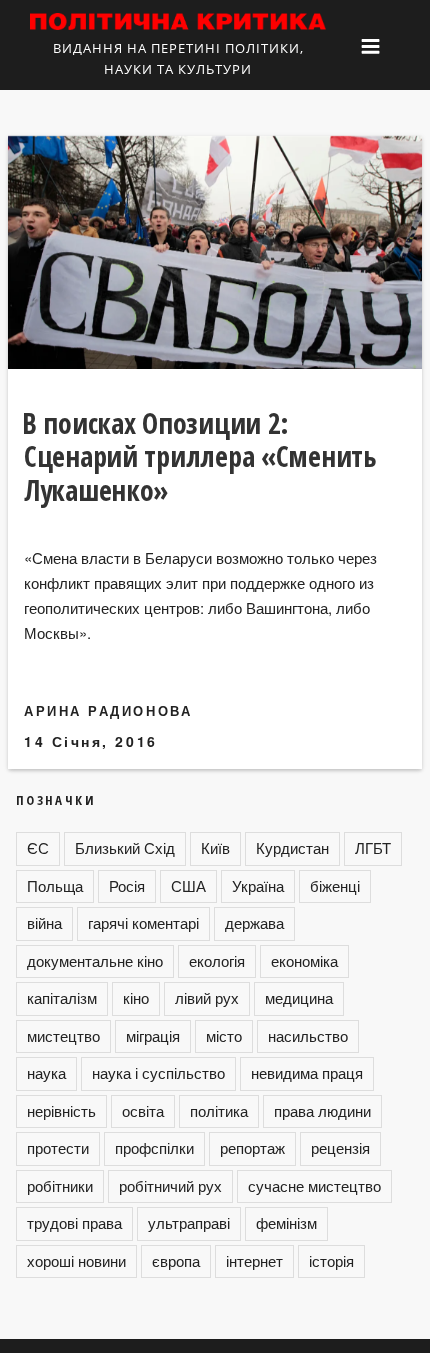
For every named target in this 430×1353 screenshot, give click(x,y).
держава (254, 922)
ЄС (38, 847)
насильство (308, 1035)
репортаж (252, 1147)
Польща (55, 885)
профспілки (154, 1147)
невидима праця (307, 1072)
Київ (215, 847)
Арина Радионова (108, 710)
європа (176, 1260)
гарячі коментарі (143, 922)
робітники (60, 1185)
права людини (322, 1110)
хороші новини (76, 1260)
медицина (299, 997)
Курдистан (292, 847)
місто (224, 1035)
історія (331, 1260)
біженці (335, 885)
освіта (143, 1110)
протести (58, 1147)
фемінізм (286, 1222)
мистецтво (63, 1035)
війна (44, 922)
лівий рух (207, 997)
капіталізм (62, 997)
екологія (217, 960)
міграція (153, 1035)
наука (46, 1072)
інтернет (254, 1260)
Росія (127, 885)
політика (219, 1110)
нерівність (61, 1110)
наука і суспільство (158, 1072)
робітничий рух (170, 1185)
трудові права (74, 1222)
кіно (136, 997)
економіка (304, 960)
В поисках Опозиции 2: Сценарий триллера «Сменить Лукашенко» (199, 456)
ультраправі (189, 1222)
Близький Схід (125, 847)
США (188, 885)
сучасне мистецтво (314, 1185)
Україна (258, 885)
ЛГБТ (373, 847)
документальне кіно (95, 960)
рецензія (340, 1147)
